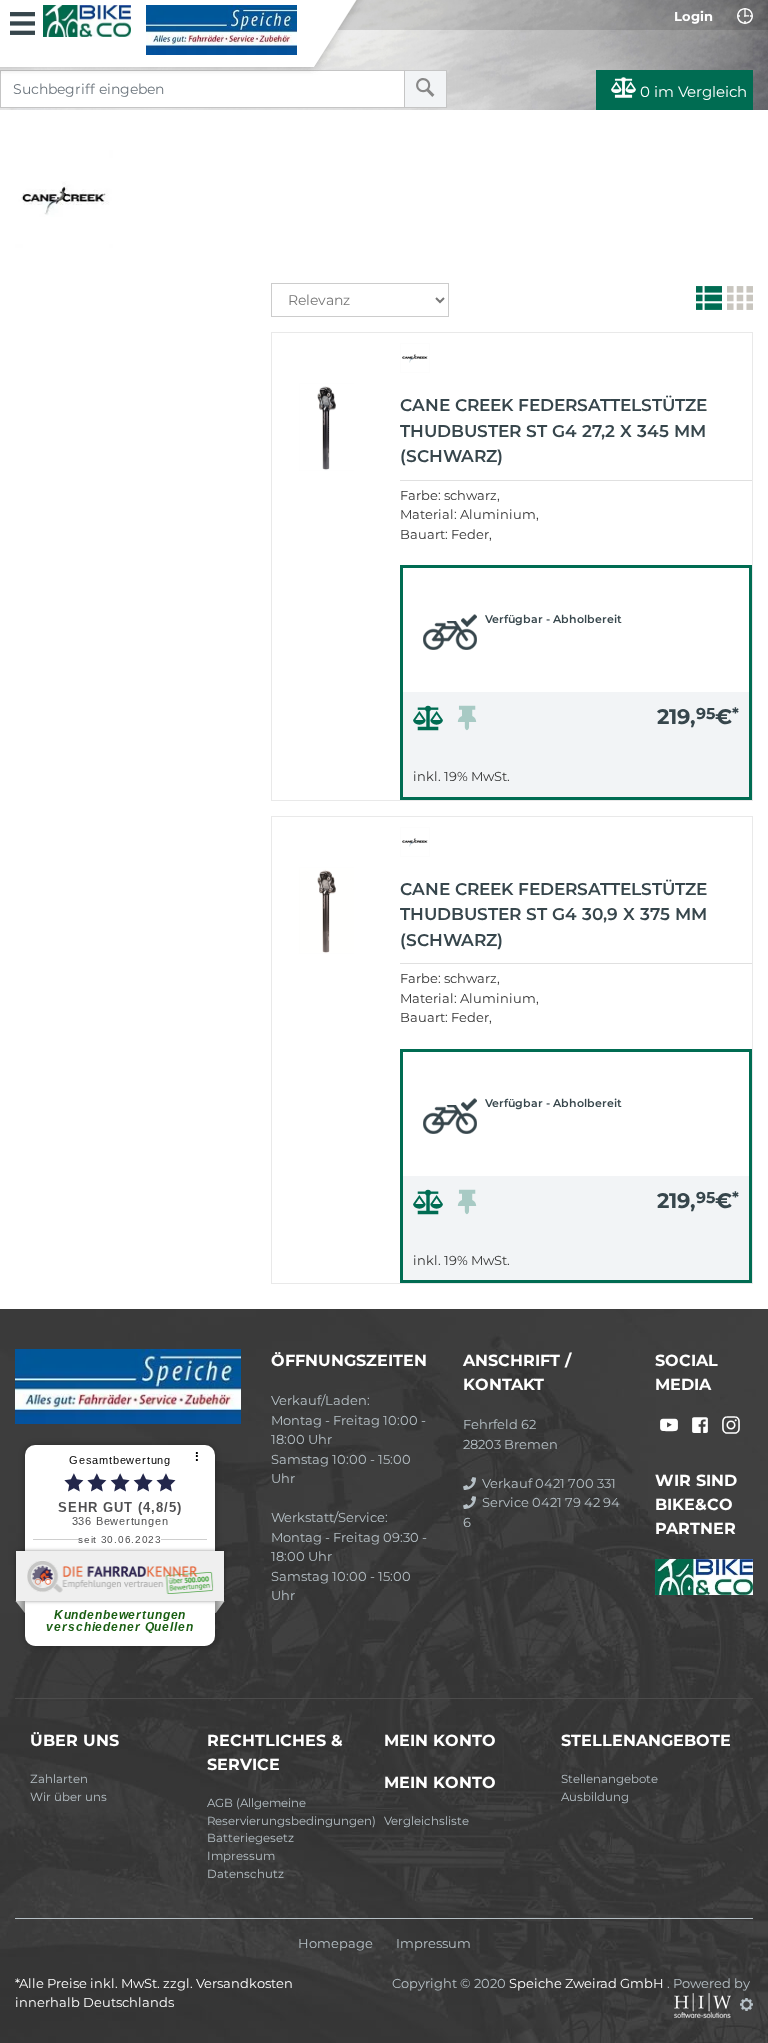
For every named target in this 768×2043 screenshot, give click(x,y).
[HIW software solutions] (704, 2004)
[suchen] (425, 89)
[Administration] (746, 2004)
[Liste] (706, 302)
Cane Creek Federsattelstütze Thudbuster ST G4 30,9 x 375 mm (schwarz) (553, 914)
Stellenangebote (609, 1779)
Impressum (241, 1856)
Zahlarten (59, 1779)
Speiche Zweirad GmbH (588, 1983)
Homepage (335, 1943)
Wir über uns (68, 1797)
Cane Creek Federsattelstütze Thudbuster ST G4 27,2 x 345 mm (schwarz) (553, 430)
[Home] (170, 30)
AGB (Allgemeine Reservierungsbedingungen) (288, 1812)
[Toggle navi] (22, 21)
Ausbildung (595, 1797)
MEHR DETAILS (576, 779)
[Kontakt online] (745, 16)
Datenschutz (245, 1874)
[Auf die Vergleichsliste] (431, 723)
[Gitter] (737, 302)
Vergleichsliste (426, 1821)
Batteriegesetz (250, 1838)
